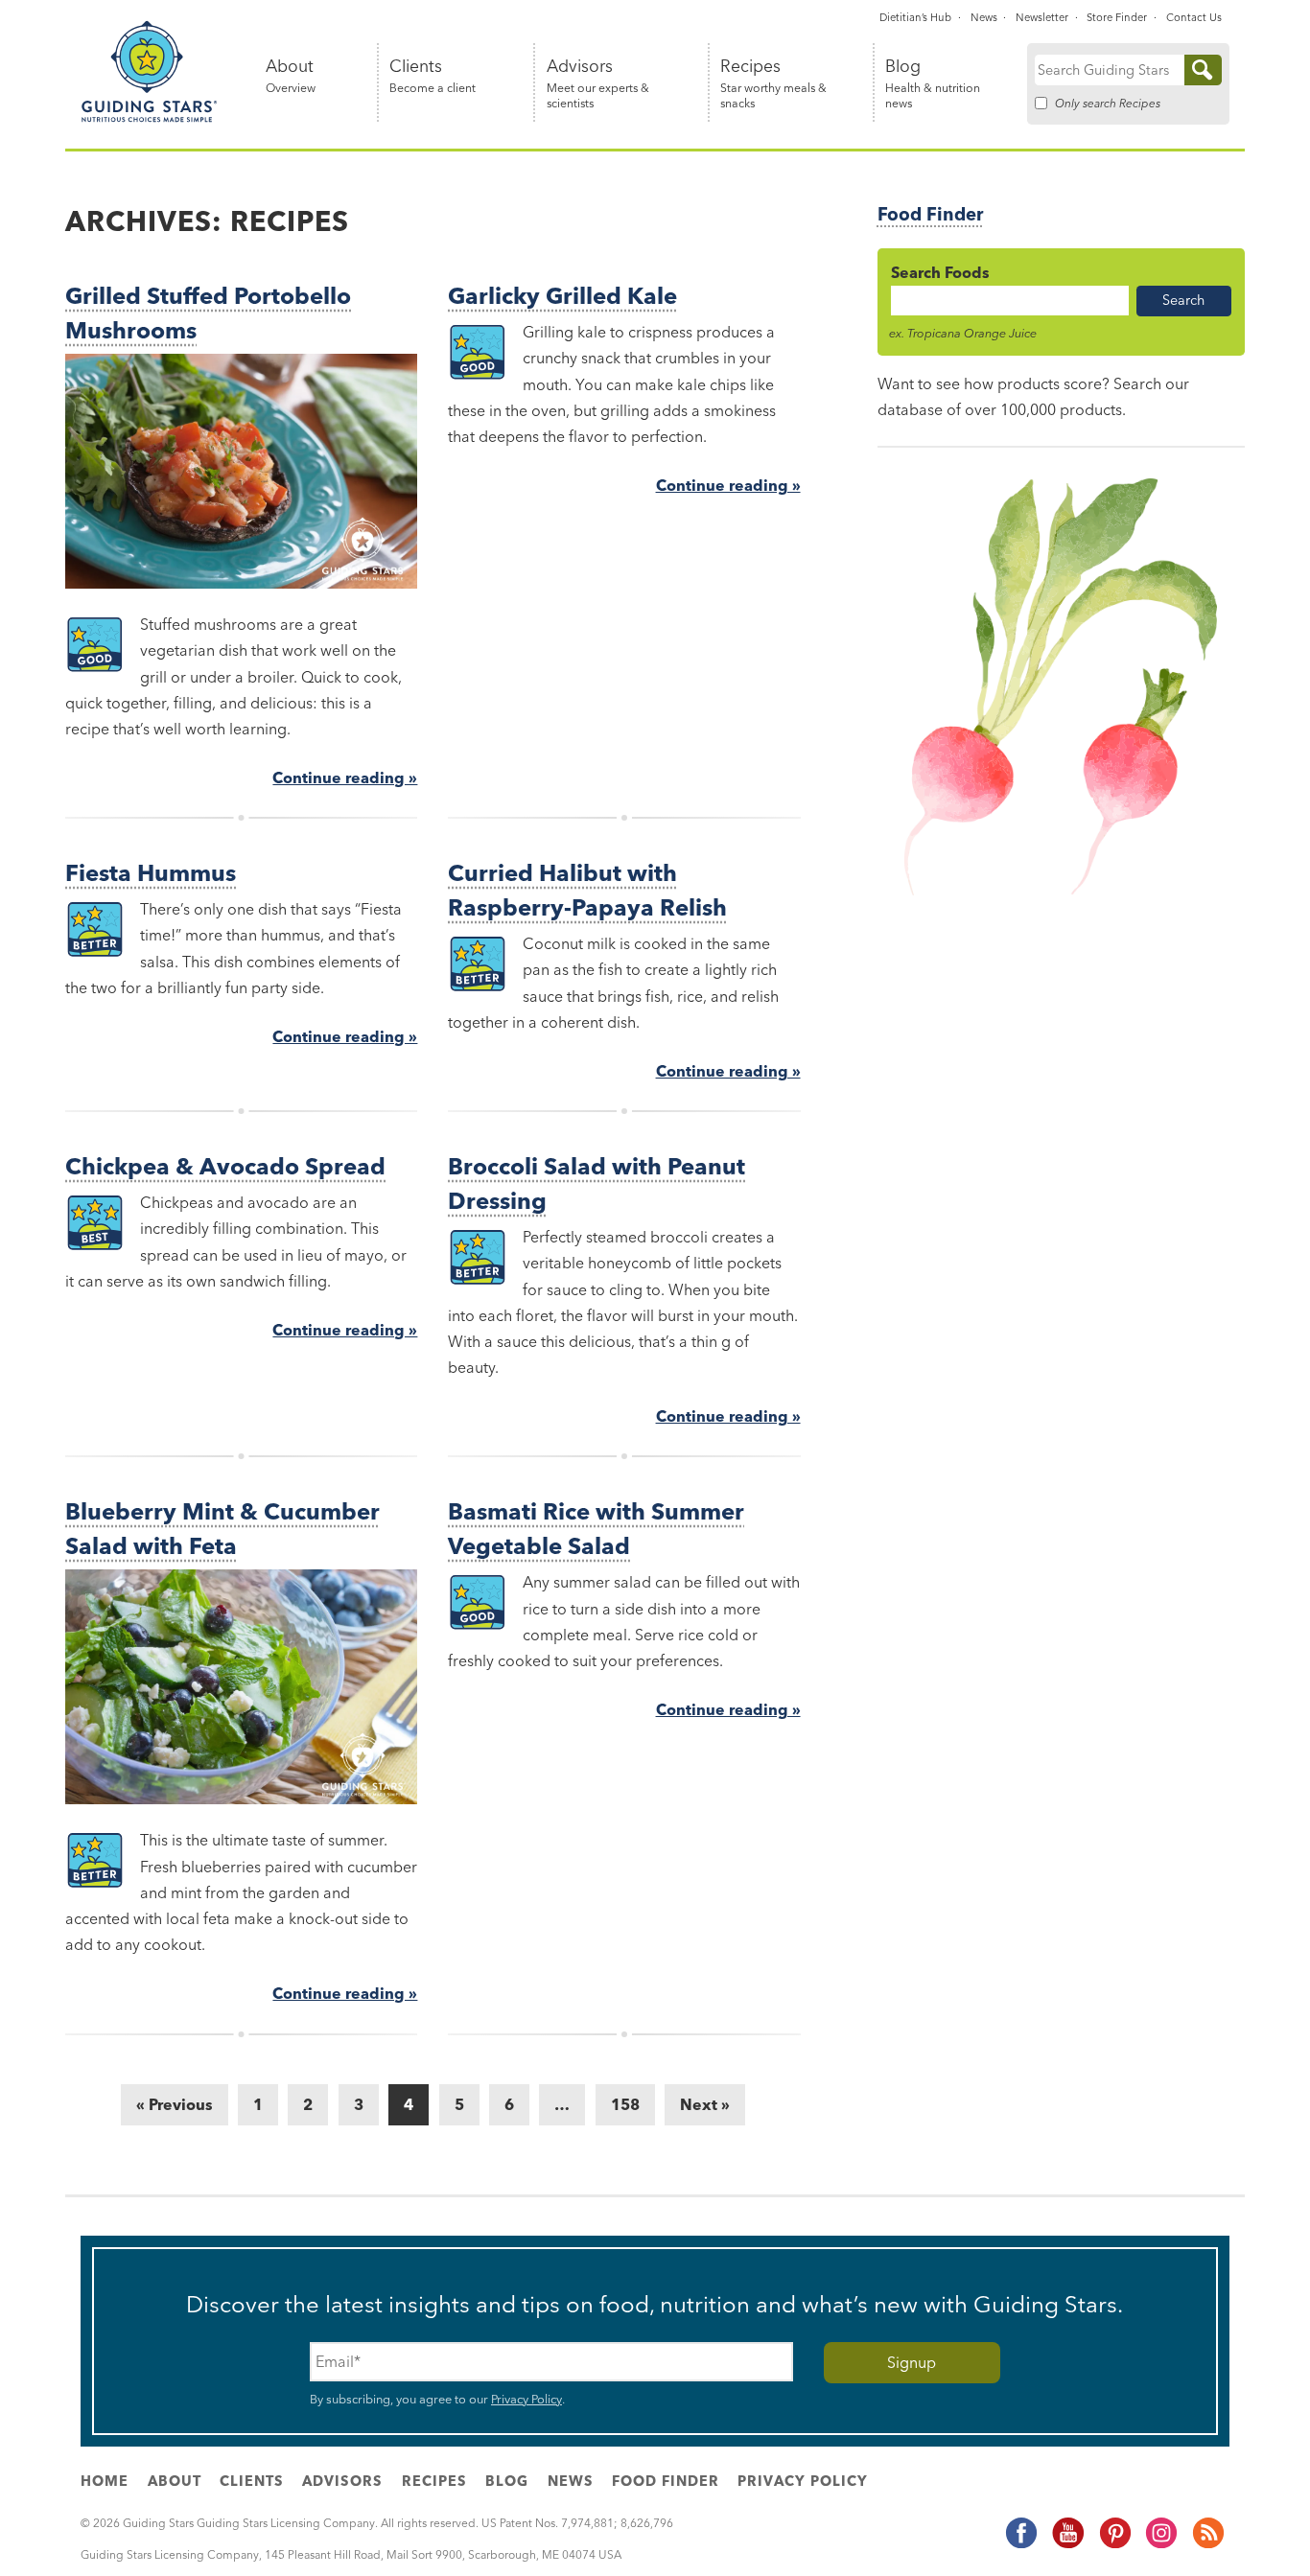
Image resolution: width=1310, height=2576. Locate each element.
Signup (912, 2362)
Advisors (598, 84)
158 (625, 2104)
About (291, 76)
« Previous (175, 2104)
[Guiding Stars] (150, 119)
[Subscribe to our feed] (1207, 2545)
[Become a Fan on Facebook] (1020, 2545)
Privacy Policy (526, 2399)
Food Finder (930, 214)
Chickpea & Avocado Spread (225, 1166)
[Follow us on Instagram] (1160, 2545)
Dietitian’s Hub (915, 17)
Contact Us (1194, 17)
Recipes (773, 84)
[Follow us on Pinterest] (1114, 2545)
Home (105, 2481)
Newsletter (1042, 17)
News (984, 17)
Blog (933, 84)
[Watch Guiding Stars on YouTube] (1067, 2545)
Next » (705, 2104)
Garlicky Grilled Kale (562, 296)
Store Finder (1117, 17)
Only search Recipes (1108, 103)
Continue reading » (345, 777)
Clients (433, 76)
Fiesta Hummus (151, 873)
